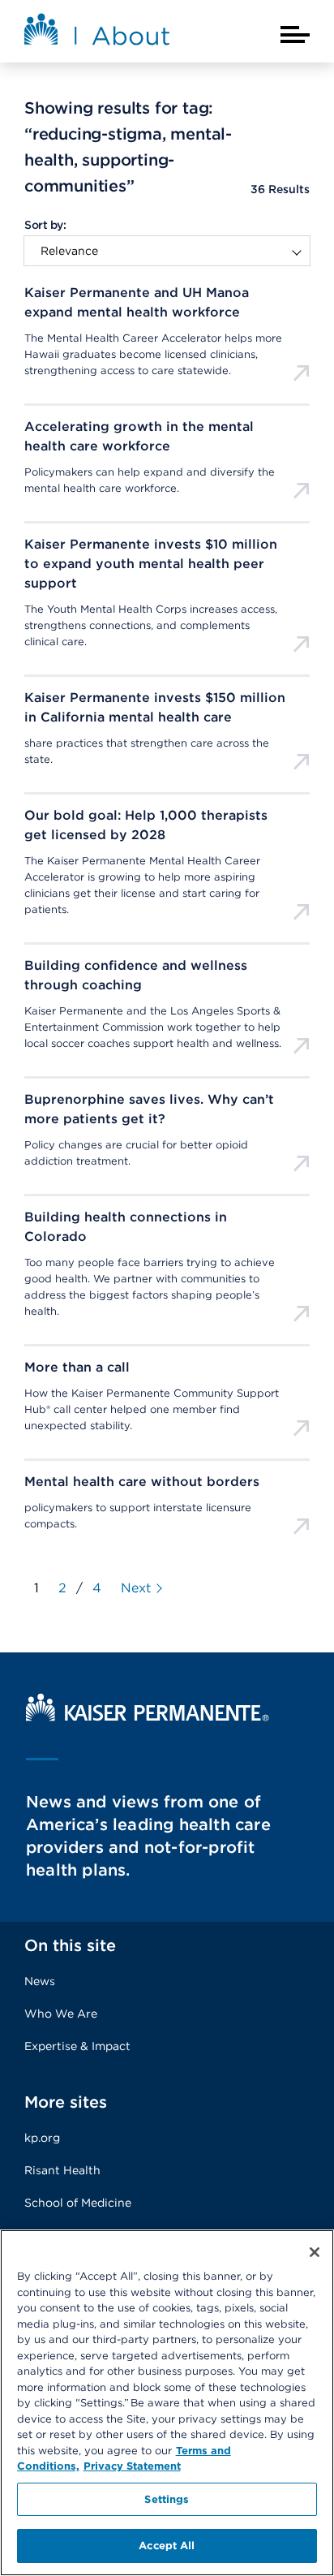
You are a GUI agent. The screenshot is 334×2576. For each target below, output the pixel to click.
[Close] (315, 2252)
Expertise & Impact (77, 2046)
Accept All (167, 2546)
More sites (66, 2102)
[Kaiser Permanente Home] (148, 1717)
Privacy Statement (132, 2466)
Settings (167, 2499)
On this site (70, 1945)
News (40, 1981)
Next (136, 1588)
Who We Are (61, 2014)
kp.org (42, 2138)
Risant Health (62, 2170)
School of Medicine (78, 2203)
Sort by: (45, 225)
